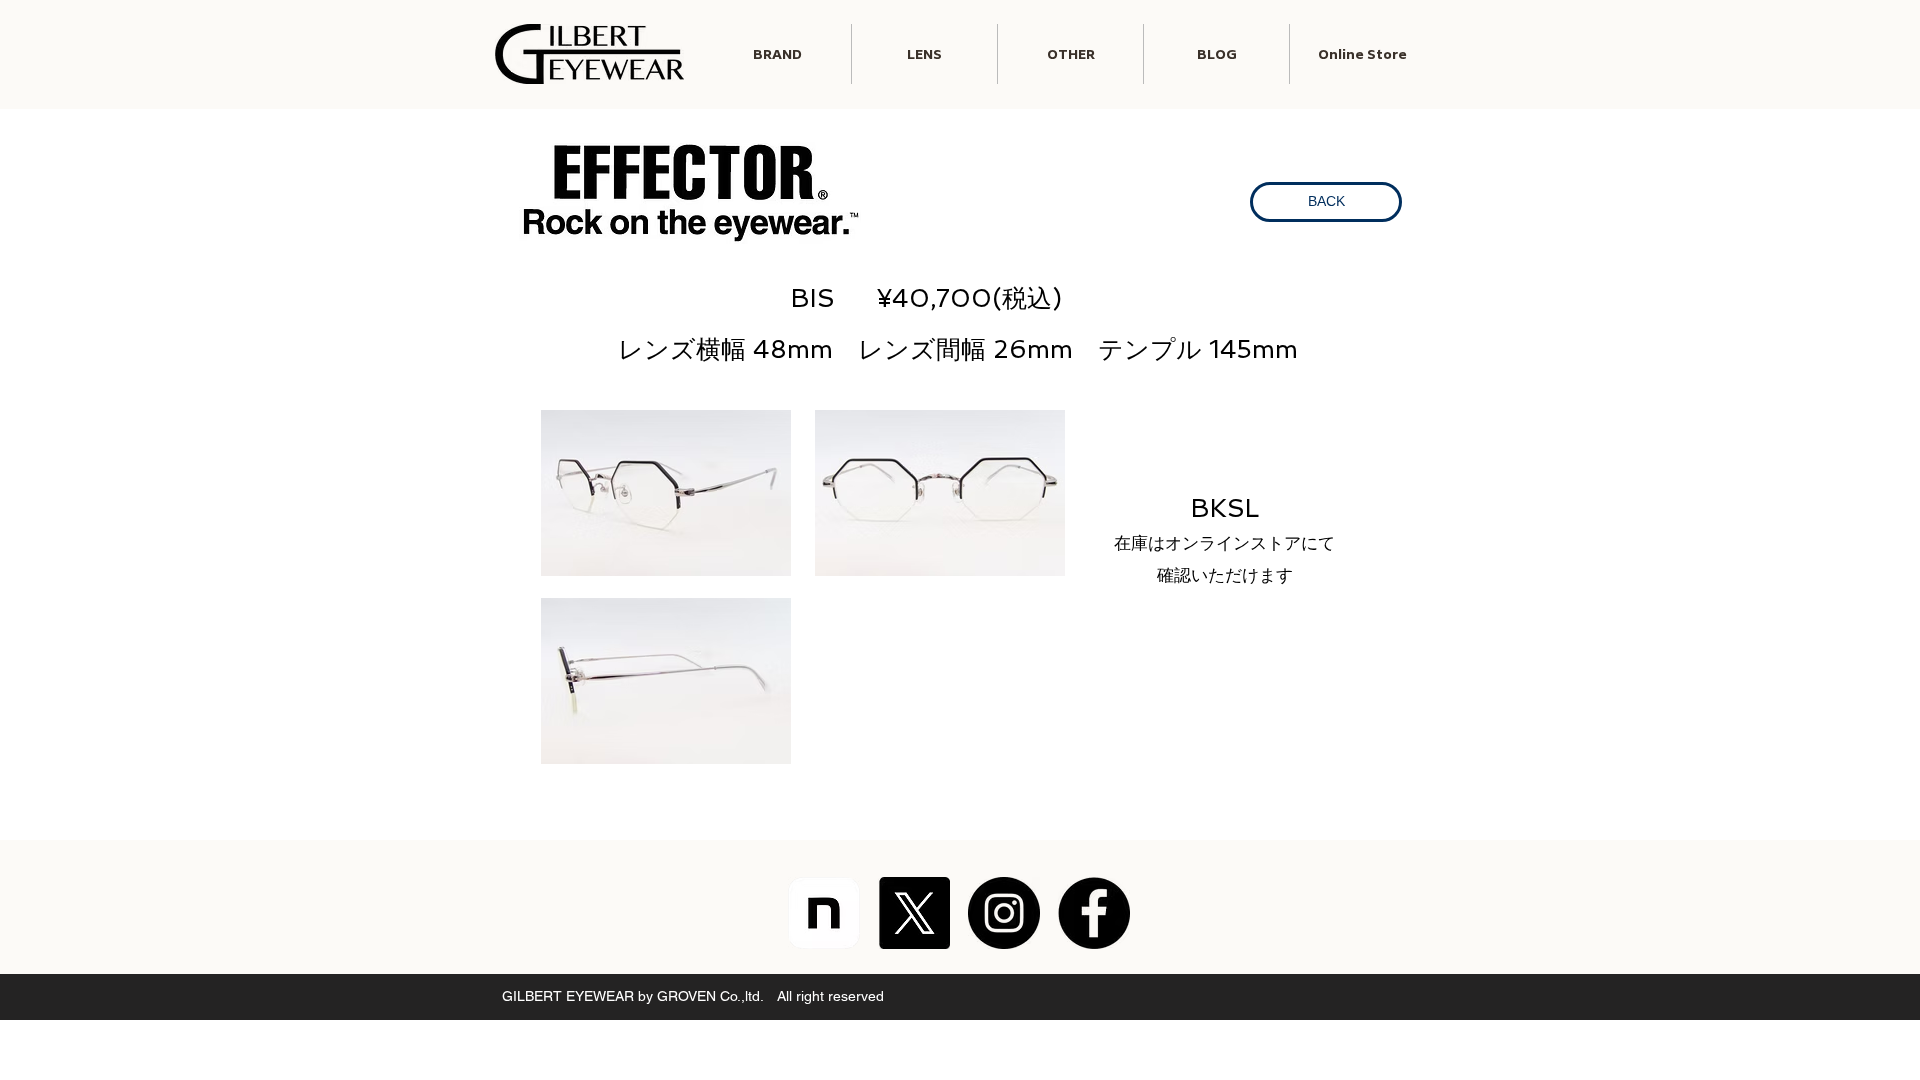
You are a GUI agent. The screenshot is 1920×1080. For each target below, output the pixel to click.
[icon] (824, 913)
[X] (914, 913)
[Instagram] (1004, 913)
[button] (924, 54)
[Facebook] (1094, 913)
